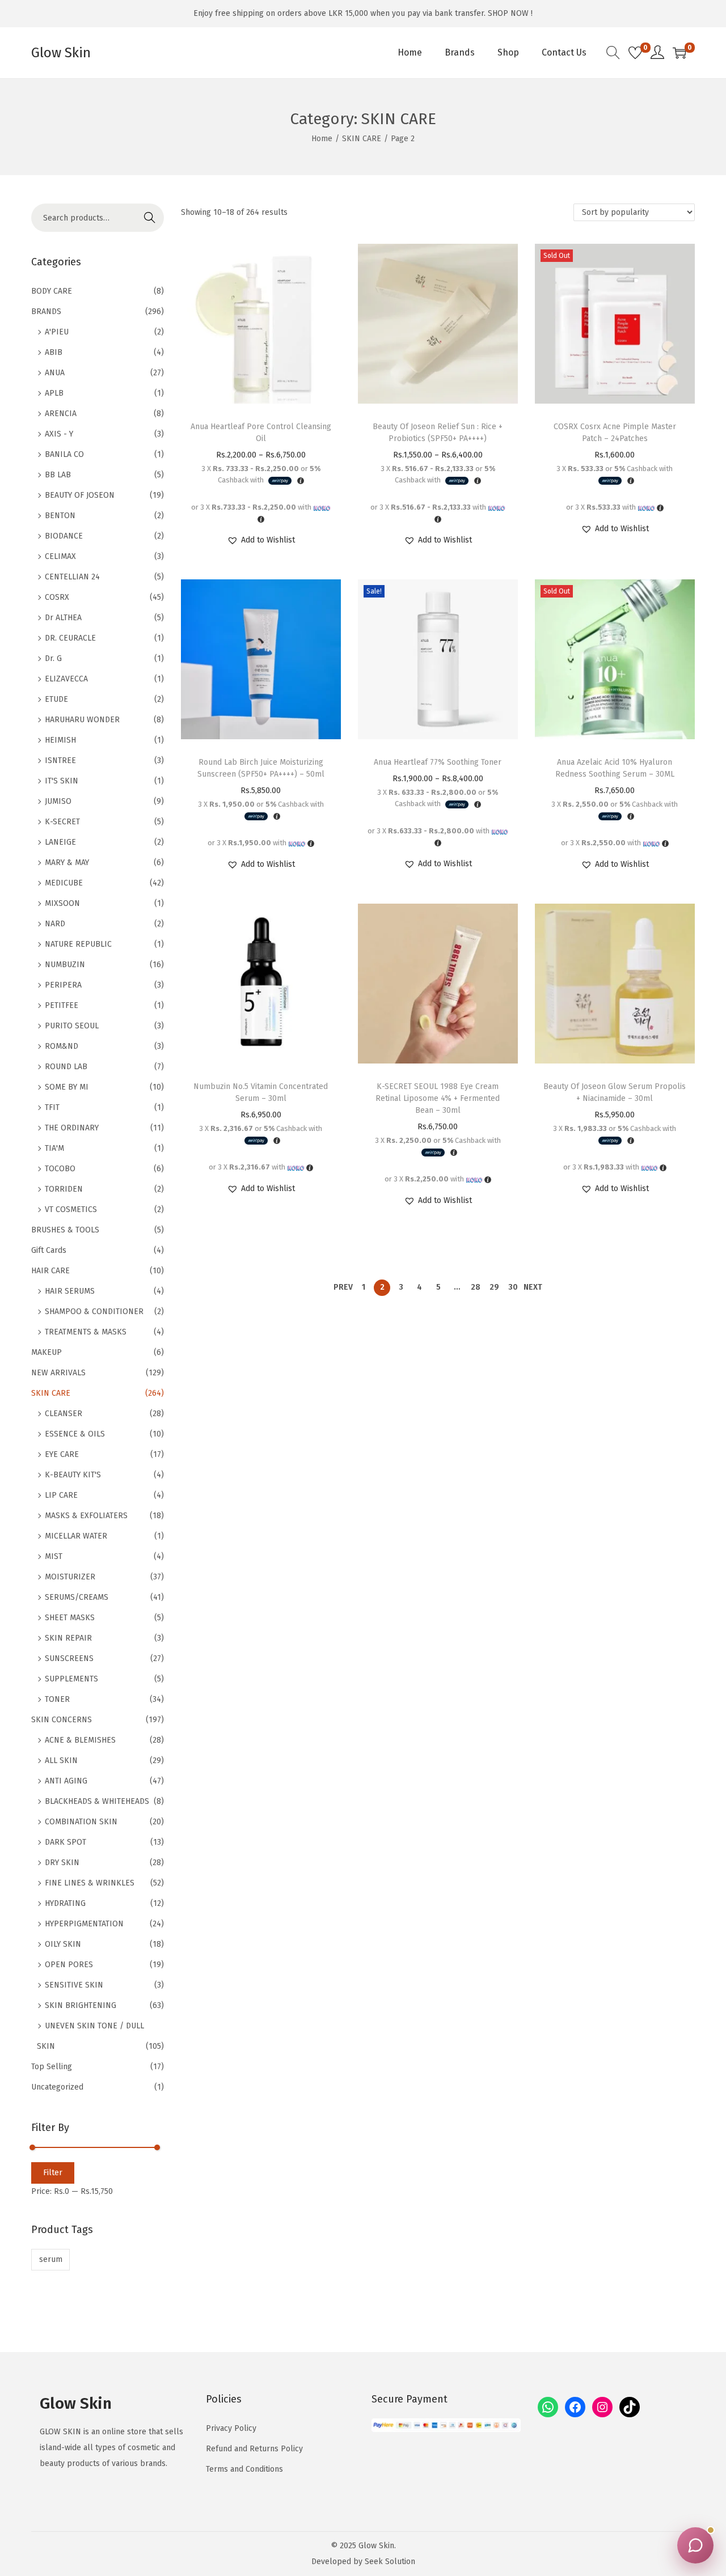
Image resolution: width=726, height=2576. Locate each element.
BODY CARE (52, 291)
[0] (635, 53)
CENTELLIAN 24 (72, 577)
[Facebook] (575, 2407)
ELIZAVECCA (66, 679)
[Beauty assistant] (695, 2545)
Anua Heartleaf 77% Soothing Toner (438, 762)
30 (513, 1287)
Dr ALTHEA (63, 618)
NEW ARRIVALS (58, 1373)
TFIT (52, 1107)
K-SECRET (62, 822)
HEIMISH (60, 740)
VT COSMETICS (71, 1209)
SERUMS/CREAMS (77, 1597)
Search (150, 217)
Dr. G (53, 658)
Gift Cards (49, 1250)
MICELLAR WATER (76, 1536)
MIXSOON (62, 903)
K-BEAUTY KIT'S (73, 1475)
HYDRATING (65, 1903)
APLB (54, 393)
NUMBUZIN (65, 965)
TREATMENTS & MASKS (86, 1332)
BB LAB (58, 475)
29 (494, 1287)
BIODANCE (64, 536)
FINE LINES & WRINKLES (90, 1883)
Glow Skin (61, 53)
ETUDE (56, 699)
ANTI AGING (66, 1781)
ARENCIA (61, 414)
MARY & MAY (67, 863)
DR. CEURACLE (70, 638)
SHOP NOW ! (510, 13)
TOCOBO (60, 1169)
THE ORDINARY (72, 1128)
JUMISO (58, 801)
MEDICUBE (64, 883)
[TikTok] (630, 2407)
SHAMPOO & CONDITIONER (94, 1312)
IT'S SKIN (62, 781)
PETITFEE (62, 1005)
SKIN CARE (362, 139)
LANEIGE (60, 842)
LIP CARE (61, 1495)
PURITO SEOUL (72, 1026)
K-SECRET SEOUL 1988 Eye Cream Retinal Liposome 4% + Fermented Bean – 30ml (438, 1098)
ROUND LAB (66, 1067)
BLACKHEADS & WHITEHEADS (97, 1801)
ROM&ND (62, 1046)
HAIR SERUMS (70, 1291)
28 (476, 1287)
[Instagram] (602, 2407)
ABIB (54, 352)
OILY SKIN (63, 1944)
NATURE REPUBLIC (78, 944)
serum (51, 2259)
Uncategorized (57, 2087)
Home (322, 139)
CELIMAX (60, 556)
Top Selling (52, 2067)
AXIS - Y (59, 434)
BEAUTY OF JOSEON (80, 495)
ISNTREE (60, 760)
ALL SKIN (61, 1761)
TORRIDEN (64, 1189)
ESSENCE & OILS (75, 1434)
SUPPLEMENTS (71, 1679)
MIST (54, 1556)
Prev (343, 1287)
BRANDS (46, 312)
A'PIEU (57, 332)
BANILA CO (64, 454)
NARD (55, 924)
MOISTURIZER (70, 1577)
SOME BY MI (67, 1087)
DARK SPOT (66, 1842)
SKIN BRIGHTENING (81, 2005)
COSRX (57, 597)
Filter (53, 2173)
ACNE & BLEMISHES (80, 1740)
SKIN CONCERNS (62, 1720)
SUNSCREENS (69, 1658)
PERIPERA (63, 985)
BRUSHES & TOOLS (65, 1230)
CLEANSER (64, 1414)
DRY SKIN (62, 1863)
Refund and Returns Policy (254, 2449)
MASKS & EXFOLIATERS (86, 1516)
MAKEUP (47, 1352)
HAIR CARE (50, 1271)
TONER (57, 1699)
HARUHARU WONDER (82, 720)
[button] (261, 540)
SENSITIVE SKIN (74, 1985)
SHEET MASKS (70, 1618)
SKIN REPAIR (68, 1638)
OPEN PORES (69, 1965)
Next (533, 1287)
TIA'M (54, 1148)
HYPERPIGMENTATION (84, 1924)
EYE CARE (62, 1454)
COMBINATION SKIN (81, 1822)
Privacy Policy (231, 2428)
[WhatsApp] (548, 2407)
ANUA (55, 373)
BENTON (60, 516)
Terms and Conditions (244, 2469)
